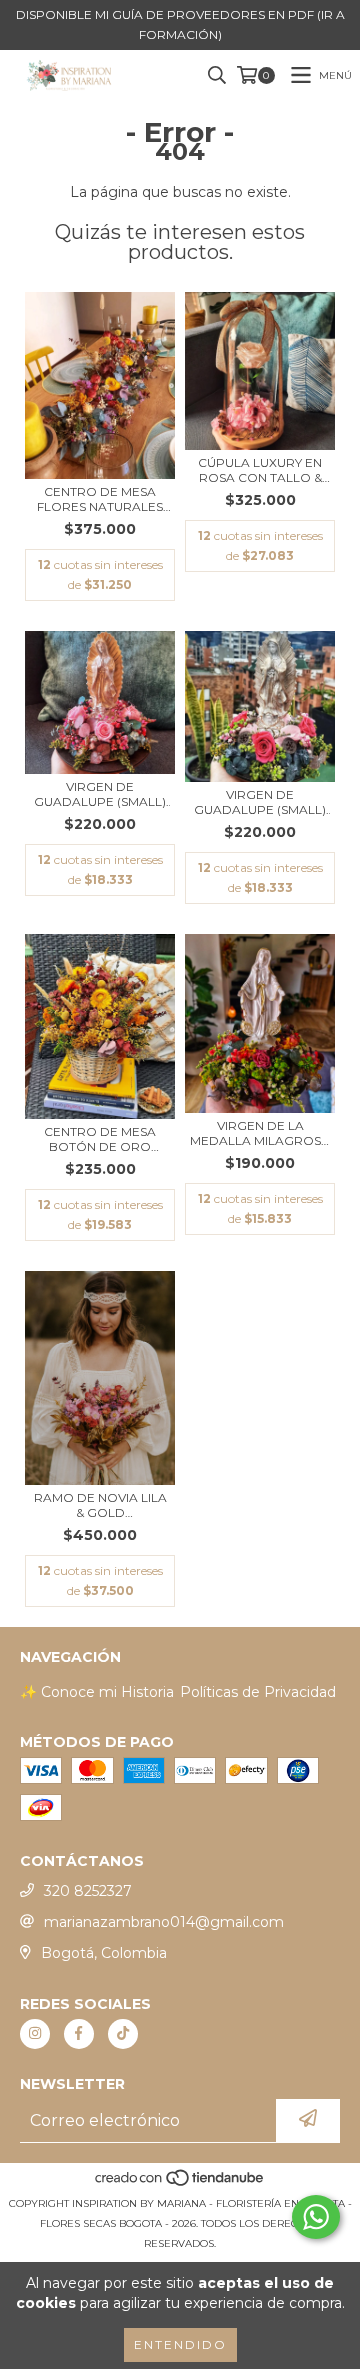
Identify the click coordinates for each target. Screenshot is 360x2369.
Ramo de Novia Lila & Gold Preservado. (100, 1505)
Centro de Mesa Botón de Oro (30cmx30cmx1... (100, 1139)
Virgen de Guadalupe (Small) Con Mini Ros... (100, 794)
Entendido (180, 2344)
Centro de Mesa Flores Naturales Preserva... (100, 499)
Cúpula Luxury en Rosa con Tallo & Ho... (260, 470)
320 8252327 (88, 1891)
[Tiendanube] (180, 2183)
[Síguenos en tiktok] (123, 2034)
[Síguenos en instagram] (35, 2034)
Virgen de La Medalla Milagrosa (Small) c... (260, 1133)
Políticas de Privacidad (258, 1692)
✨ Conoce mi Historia (97, 1692)
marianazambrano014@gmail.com (164, 1922)
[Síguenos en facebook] (79, 2034)
